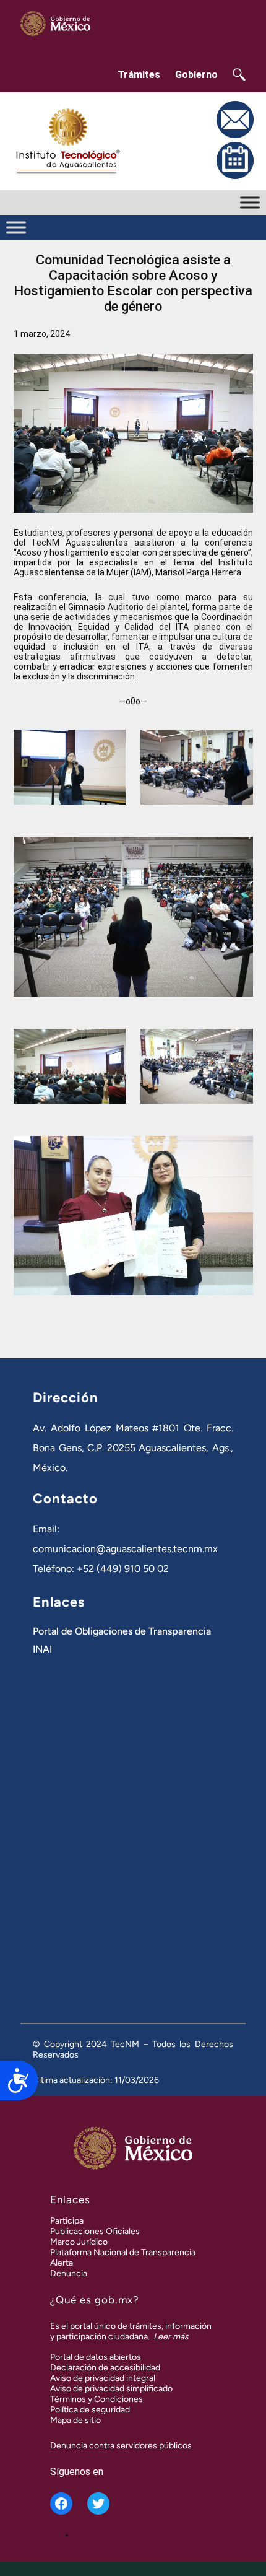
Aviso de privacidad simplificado (111, 2389)
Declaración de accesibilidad (105, 2368)
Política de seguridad (90, 2410)
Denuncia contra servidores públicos (121, 2446)
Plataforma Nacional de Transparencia (123, 2252)
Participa (67, 2221)
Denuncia (69, 2273)
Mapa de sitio (75, 2420)
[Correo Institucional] (235, 136)
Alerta (62, 2263)
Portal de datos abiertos (96, 2357)
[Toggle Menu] (250, 202)
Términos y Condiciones (97, 2399)
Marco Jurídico (79, 2242)
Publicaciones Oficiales (95, 2231)
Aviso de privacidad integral (103, 2378)
